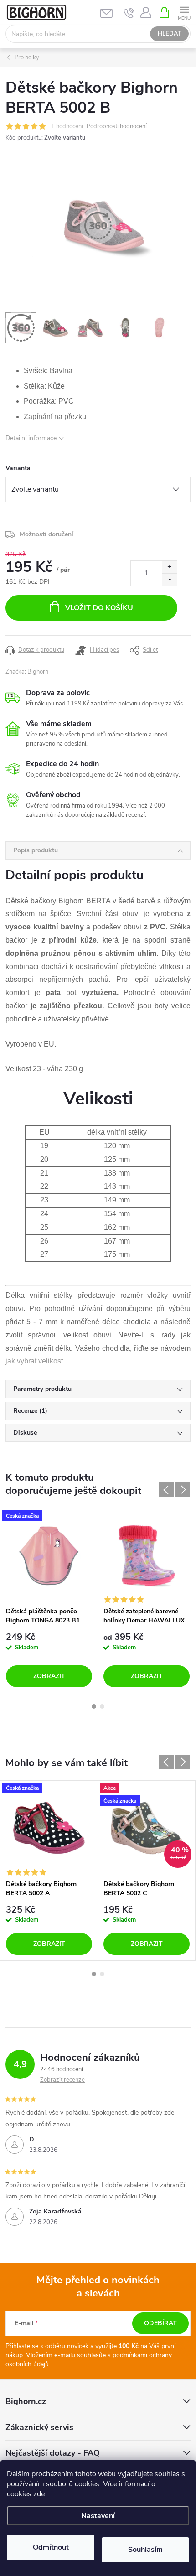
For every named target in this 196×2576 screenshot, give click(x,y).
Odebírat (160, 2323)
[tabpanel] (49, 1601)
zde (39, 2494)
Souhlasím (145, 2550)
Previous (166, 1490)
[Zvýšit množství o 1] (169, 567)
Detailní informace (31, 438)
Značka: (27, 672)
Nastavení (98, 2516)
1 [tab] (94, 1706)
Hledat (170, 34)
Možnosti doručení (46, 534)
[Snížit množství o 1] (169, 579)
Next (183, 1490)
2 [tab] (102, 1706)
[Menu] (184, 12)
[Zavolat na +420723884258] (129, 13)
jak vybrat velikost (34, 1361)
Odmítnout (51, 2547)
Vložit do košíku (99, 608)
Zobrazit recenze (62, 2080)
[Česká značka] (49, 1555)
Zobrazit (49, 1676)
